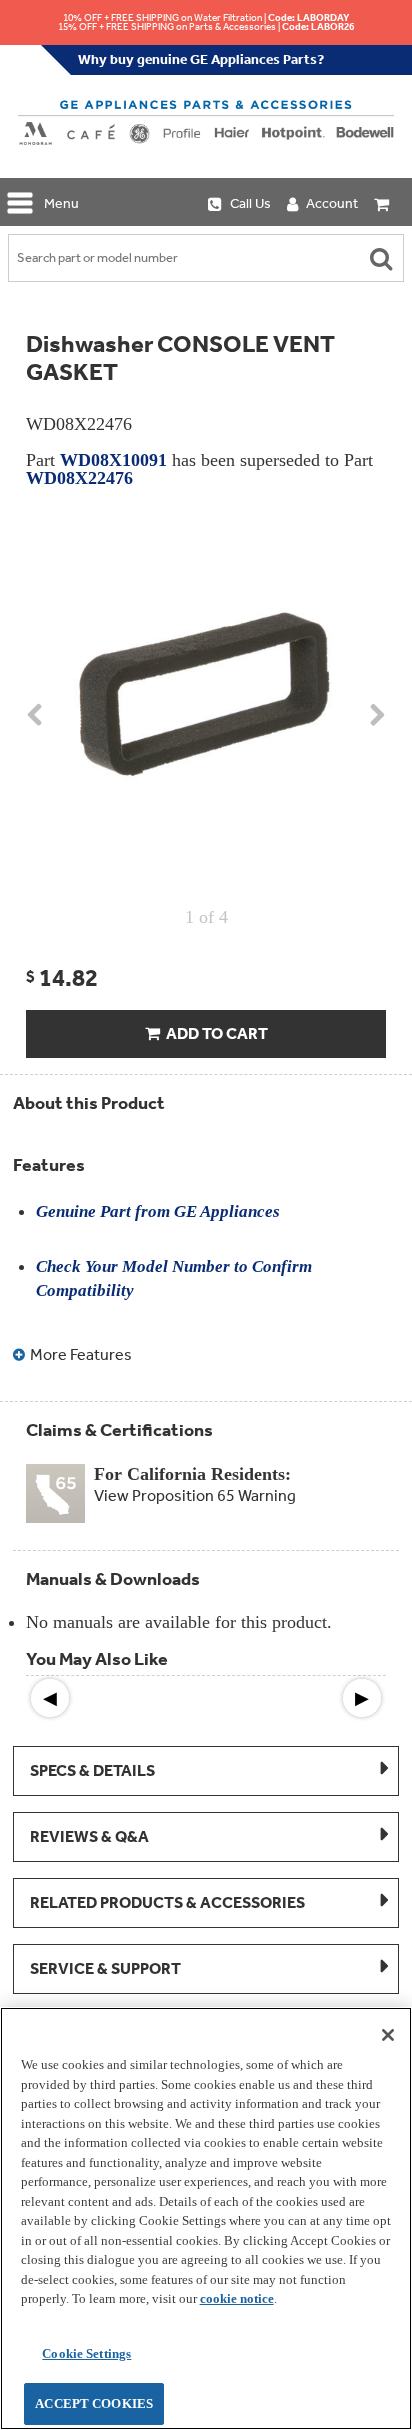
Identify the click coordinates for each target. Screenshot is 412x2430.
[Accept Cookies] (388, 2035)
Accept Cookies (94, 2403)
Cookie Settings (86, 2353)
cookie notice (237, 2298)
